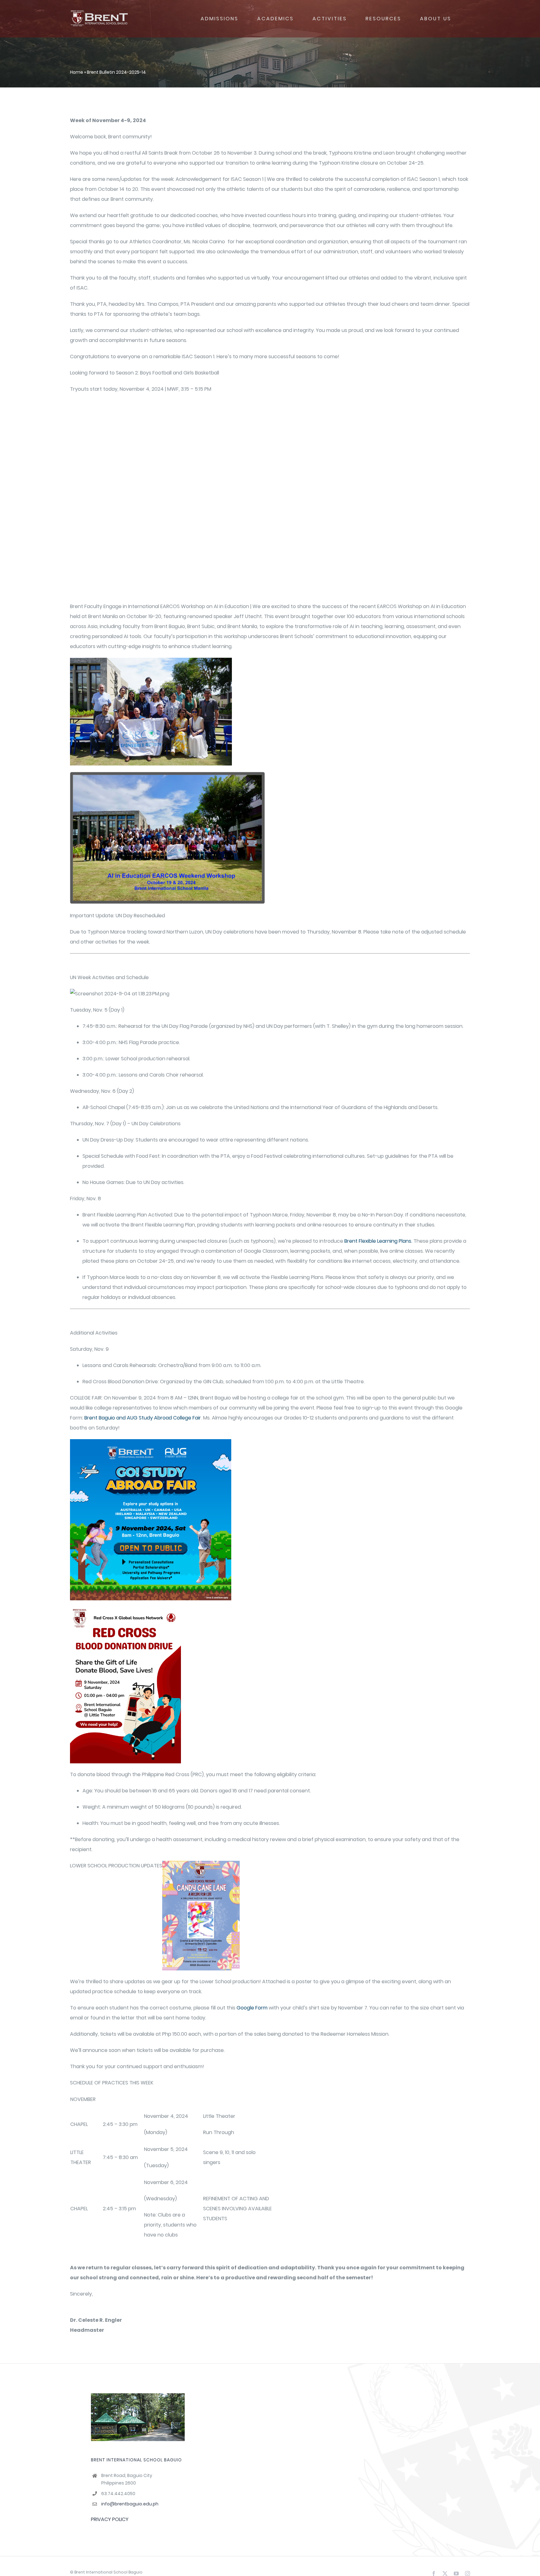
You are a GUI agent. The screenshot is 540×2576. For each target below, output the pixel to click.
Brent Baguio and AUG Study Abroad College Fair (143, 1418)
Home (77, 72)
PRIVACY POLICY (110, 2519)
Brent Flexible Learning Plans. (378, 1241)
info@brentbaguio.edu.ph (130, 2504)
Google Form (252, 2008)
